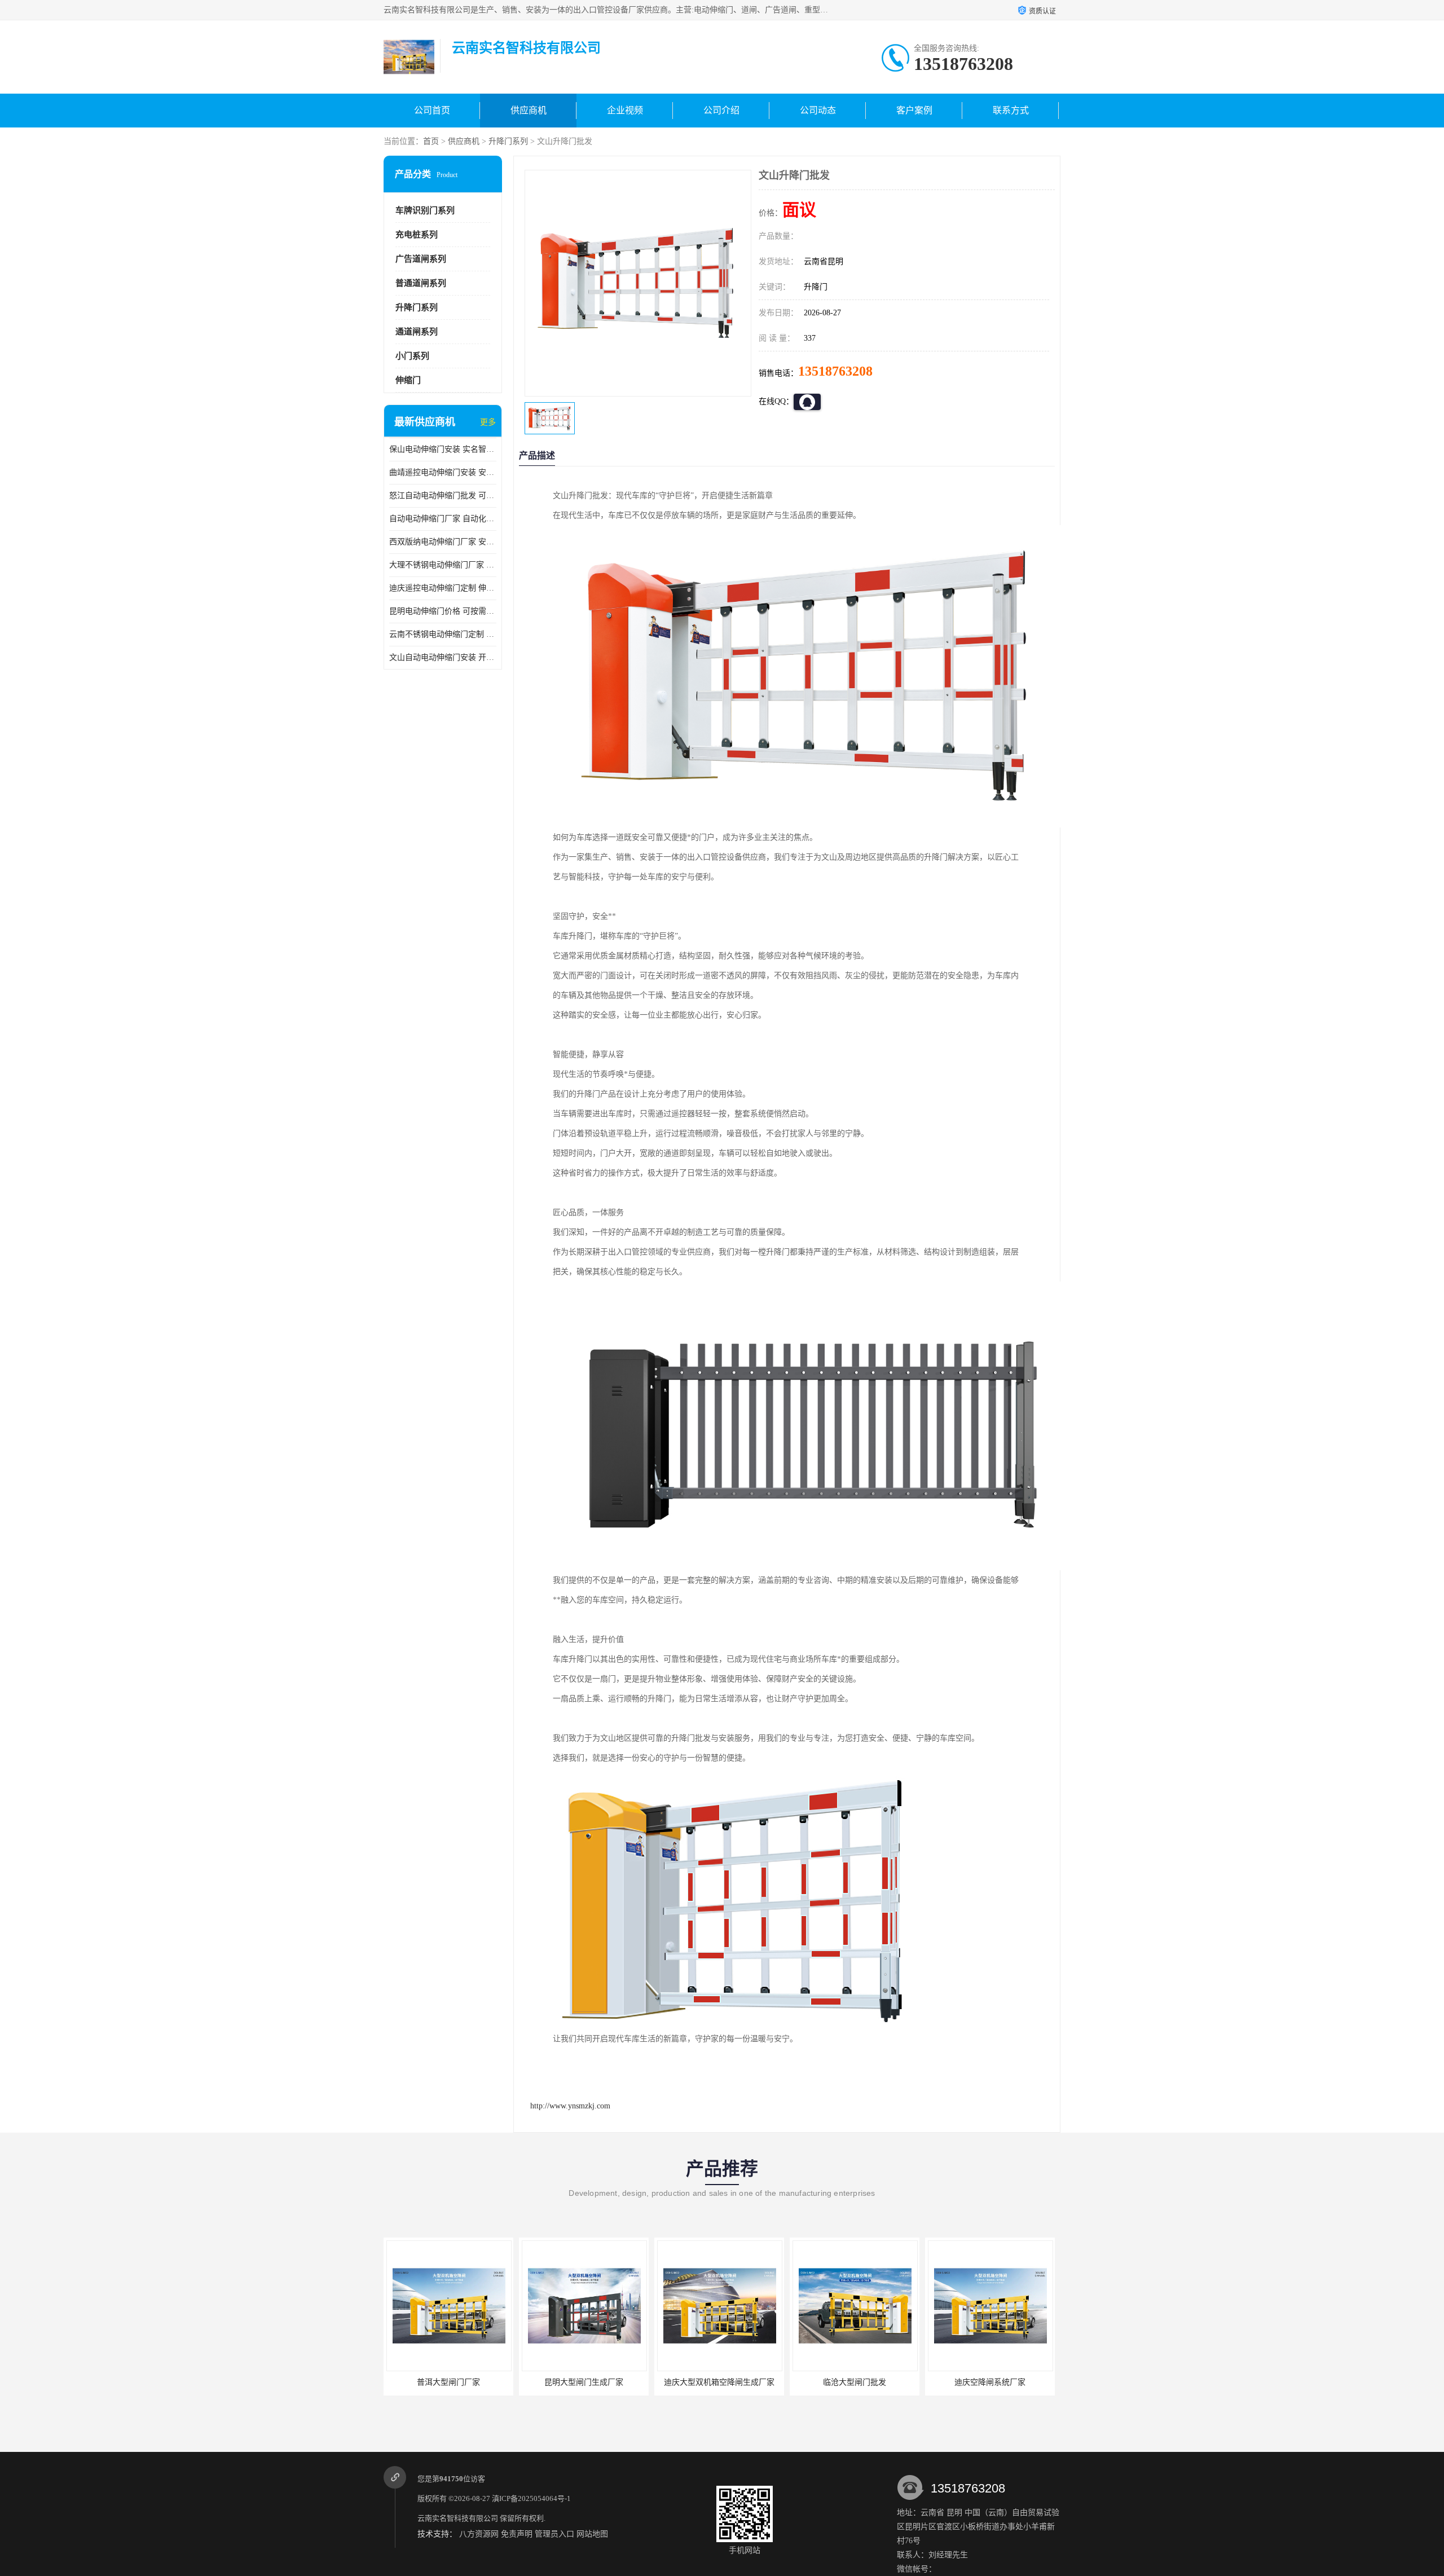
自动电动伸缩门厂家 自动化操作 (443, 519)
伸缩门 (408, 380)
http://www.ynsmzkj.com (570, 2106)
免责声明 (517, 2534)
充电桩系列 (417, 235)
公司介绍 (721, 110)
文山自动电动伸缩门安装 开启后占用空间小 (443, 657)
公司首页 (432, 110)
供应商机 (529, 110)
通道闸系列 (417, 332)
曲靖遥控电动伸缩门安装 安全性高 (443, 472)
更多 (488, 422)
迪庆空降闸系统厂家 (981, 2382)
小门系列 (412, 356)
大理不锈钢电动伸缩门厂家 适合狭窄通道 (443, 565)
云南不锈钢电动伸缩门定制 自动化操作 (443, 634)
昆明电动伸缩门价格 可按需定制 (443, 611)
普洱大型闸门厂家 (440, 2382)
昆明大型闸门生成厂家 (575, 2382)
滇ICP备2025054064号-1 (531, 2498)
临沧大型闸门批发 (846, 2382)
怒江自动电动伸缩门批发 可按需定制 (443, 496)
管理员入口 (554, 2534)
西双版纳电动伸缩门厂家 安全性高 (443, 542)
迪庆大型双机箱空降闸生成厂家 (711, 2382)
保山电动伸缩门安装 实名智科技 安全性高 (443, 449)
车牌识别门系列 (425, 210)
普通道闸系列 (421, 283)
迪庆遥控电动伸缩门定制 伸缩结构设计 (443, 588)
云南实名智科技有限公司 (458, 2518)
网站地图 (592, 2534)
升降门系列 (508, 141)
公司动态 (818, 110)
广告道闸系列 (421, 259)
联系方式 (1011, 110)
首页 (431, 141)
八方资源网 (479, 2534)
